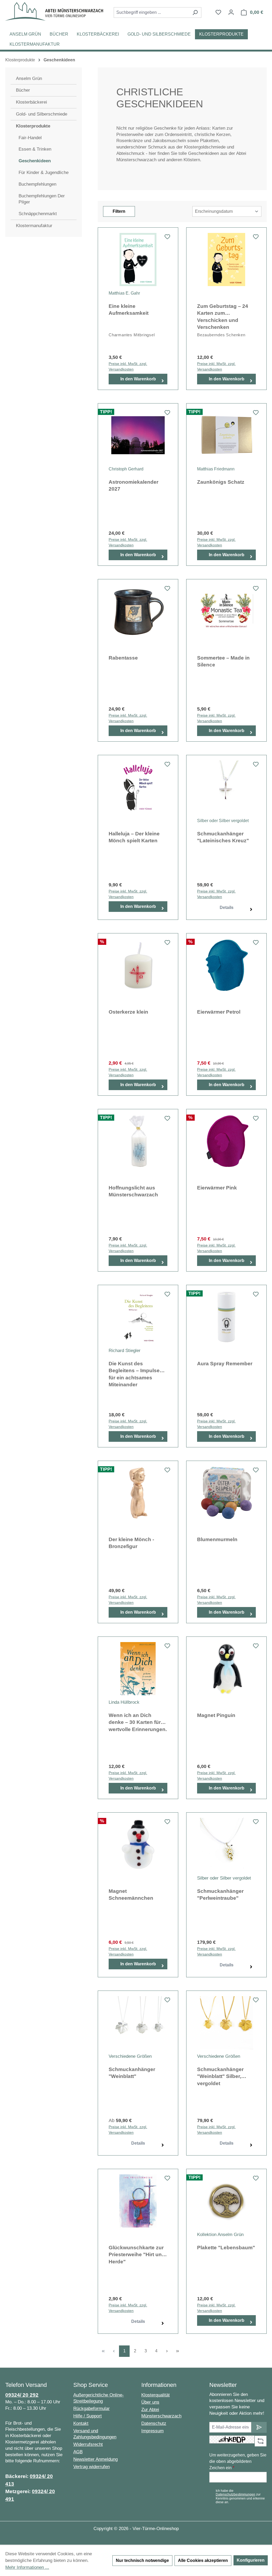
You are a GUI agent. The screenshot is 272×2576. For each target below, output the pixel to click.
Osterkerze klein (128, 1012)
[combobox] (151, 12)
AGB (78, 2452)
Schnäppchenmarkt (38, 214)
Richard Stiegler (125, 1351)
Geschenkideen (35, 161)
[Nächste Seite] (167, 2351)
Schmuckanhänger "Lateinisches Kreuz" (223, 837)
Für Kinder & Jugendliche (44, 173)
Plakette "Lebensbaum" (226, 2248)
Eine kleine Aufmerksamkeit (129, 310)
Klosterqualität (156, 2395)
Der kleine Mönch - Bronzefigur (131, 1543)
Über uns (150, 2402)
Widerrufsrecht (88, 2444)
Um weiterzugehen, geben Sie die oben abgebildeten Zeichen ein (238, 2461)
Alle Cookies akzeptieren (203, 2560)
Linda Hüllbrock (124, 1702)
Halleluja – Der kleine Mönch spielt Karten (134, 837)
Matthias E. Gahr (124, 293)
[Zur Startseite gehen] (54, 11)
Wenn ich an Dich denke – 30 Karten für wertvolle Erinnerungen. (138, 1722)
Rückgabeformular (92, 2409)
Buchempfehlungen (37, 184)
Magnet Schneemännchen (131, 1895)
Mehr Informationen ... (27, 2567)
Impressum (152, 2431)
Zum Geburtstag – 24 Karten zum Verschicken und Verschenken (223, 316)
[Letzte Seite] (177, 2351)
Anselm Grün (29, 78)
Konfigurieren (251, 2560)
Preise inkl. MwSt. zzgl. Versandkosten (128, 366)
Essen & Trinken (35, 149)
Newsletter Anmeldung (95, 2459)
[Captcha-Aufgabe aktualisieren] (261, 2441)
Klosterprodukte (33, 126)
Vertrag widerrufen (92, 2467)
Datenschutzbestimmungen (235, 2494)
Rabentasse (123, 658)
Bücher (23, 90)
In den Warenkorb (138, 379)
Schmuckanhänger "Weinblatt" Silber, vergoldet (220, 2076)
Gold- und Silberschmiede (42, 114)
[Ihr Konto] (231, 12)
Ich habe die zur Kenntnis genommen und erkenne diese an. (240, 2496)
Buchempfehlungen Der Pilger (42, 199)
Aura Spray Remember (225, 1364)
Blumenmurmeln (217, 1539)
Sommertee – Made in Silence (223, 661)
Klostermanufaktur (34, 226)
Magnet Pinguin (216, 1715)
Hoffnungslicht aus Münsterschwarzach (133, 1191)
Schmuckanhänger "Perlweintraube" (220, 1895)
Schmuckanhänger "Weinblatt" (132, 2073)
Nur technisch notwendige (142, 2560)
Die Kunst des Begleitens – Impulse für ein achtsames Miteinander (134, 1374)
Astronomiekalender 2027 (133, 486)
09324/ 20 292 (22, 2395)
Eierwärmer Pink (217, 1188)
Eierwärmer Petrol (219, 1012)
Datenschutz (154, 2423)
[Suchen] (195, 12)
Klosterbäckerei (31, 102)
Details (227, 907)
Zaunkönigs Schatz (221, 482)
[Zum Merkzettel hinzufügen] (167, 238)
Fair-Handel (30, 138)
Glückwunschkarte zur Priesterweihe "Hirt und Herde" (137, 2255)
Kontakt (81, 2423)
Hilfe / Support (88, 2416)
